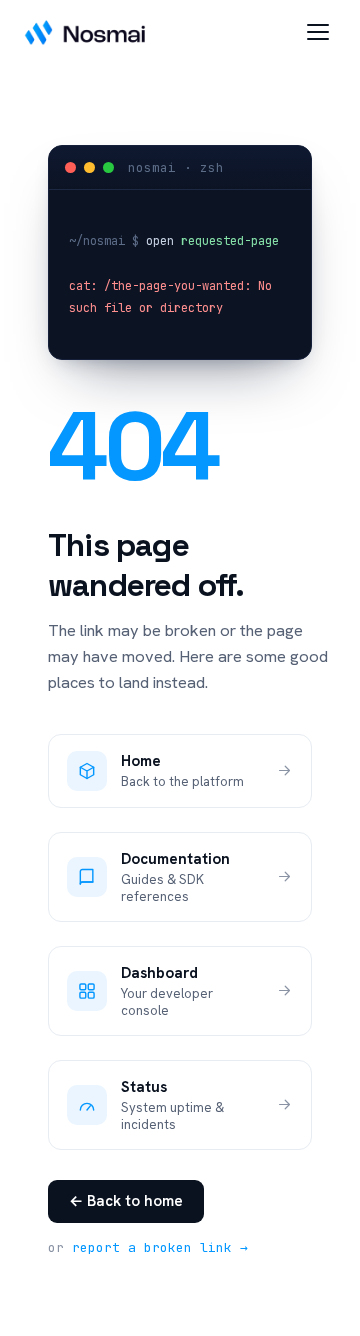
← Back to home (126, 1201)
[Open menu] (318, 32)
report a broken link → (160, 1247)
